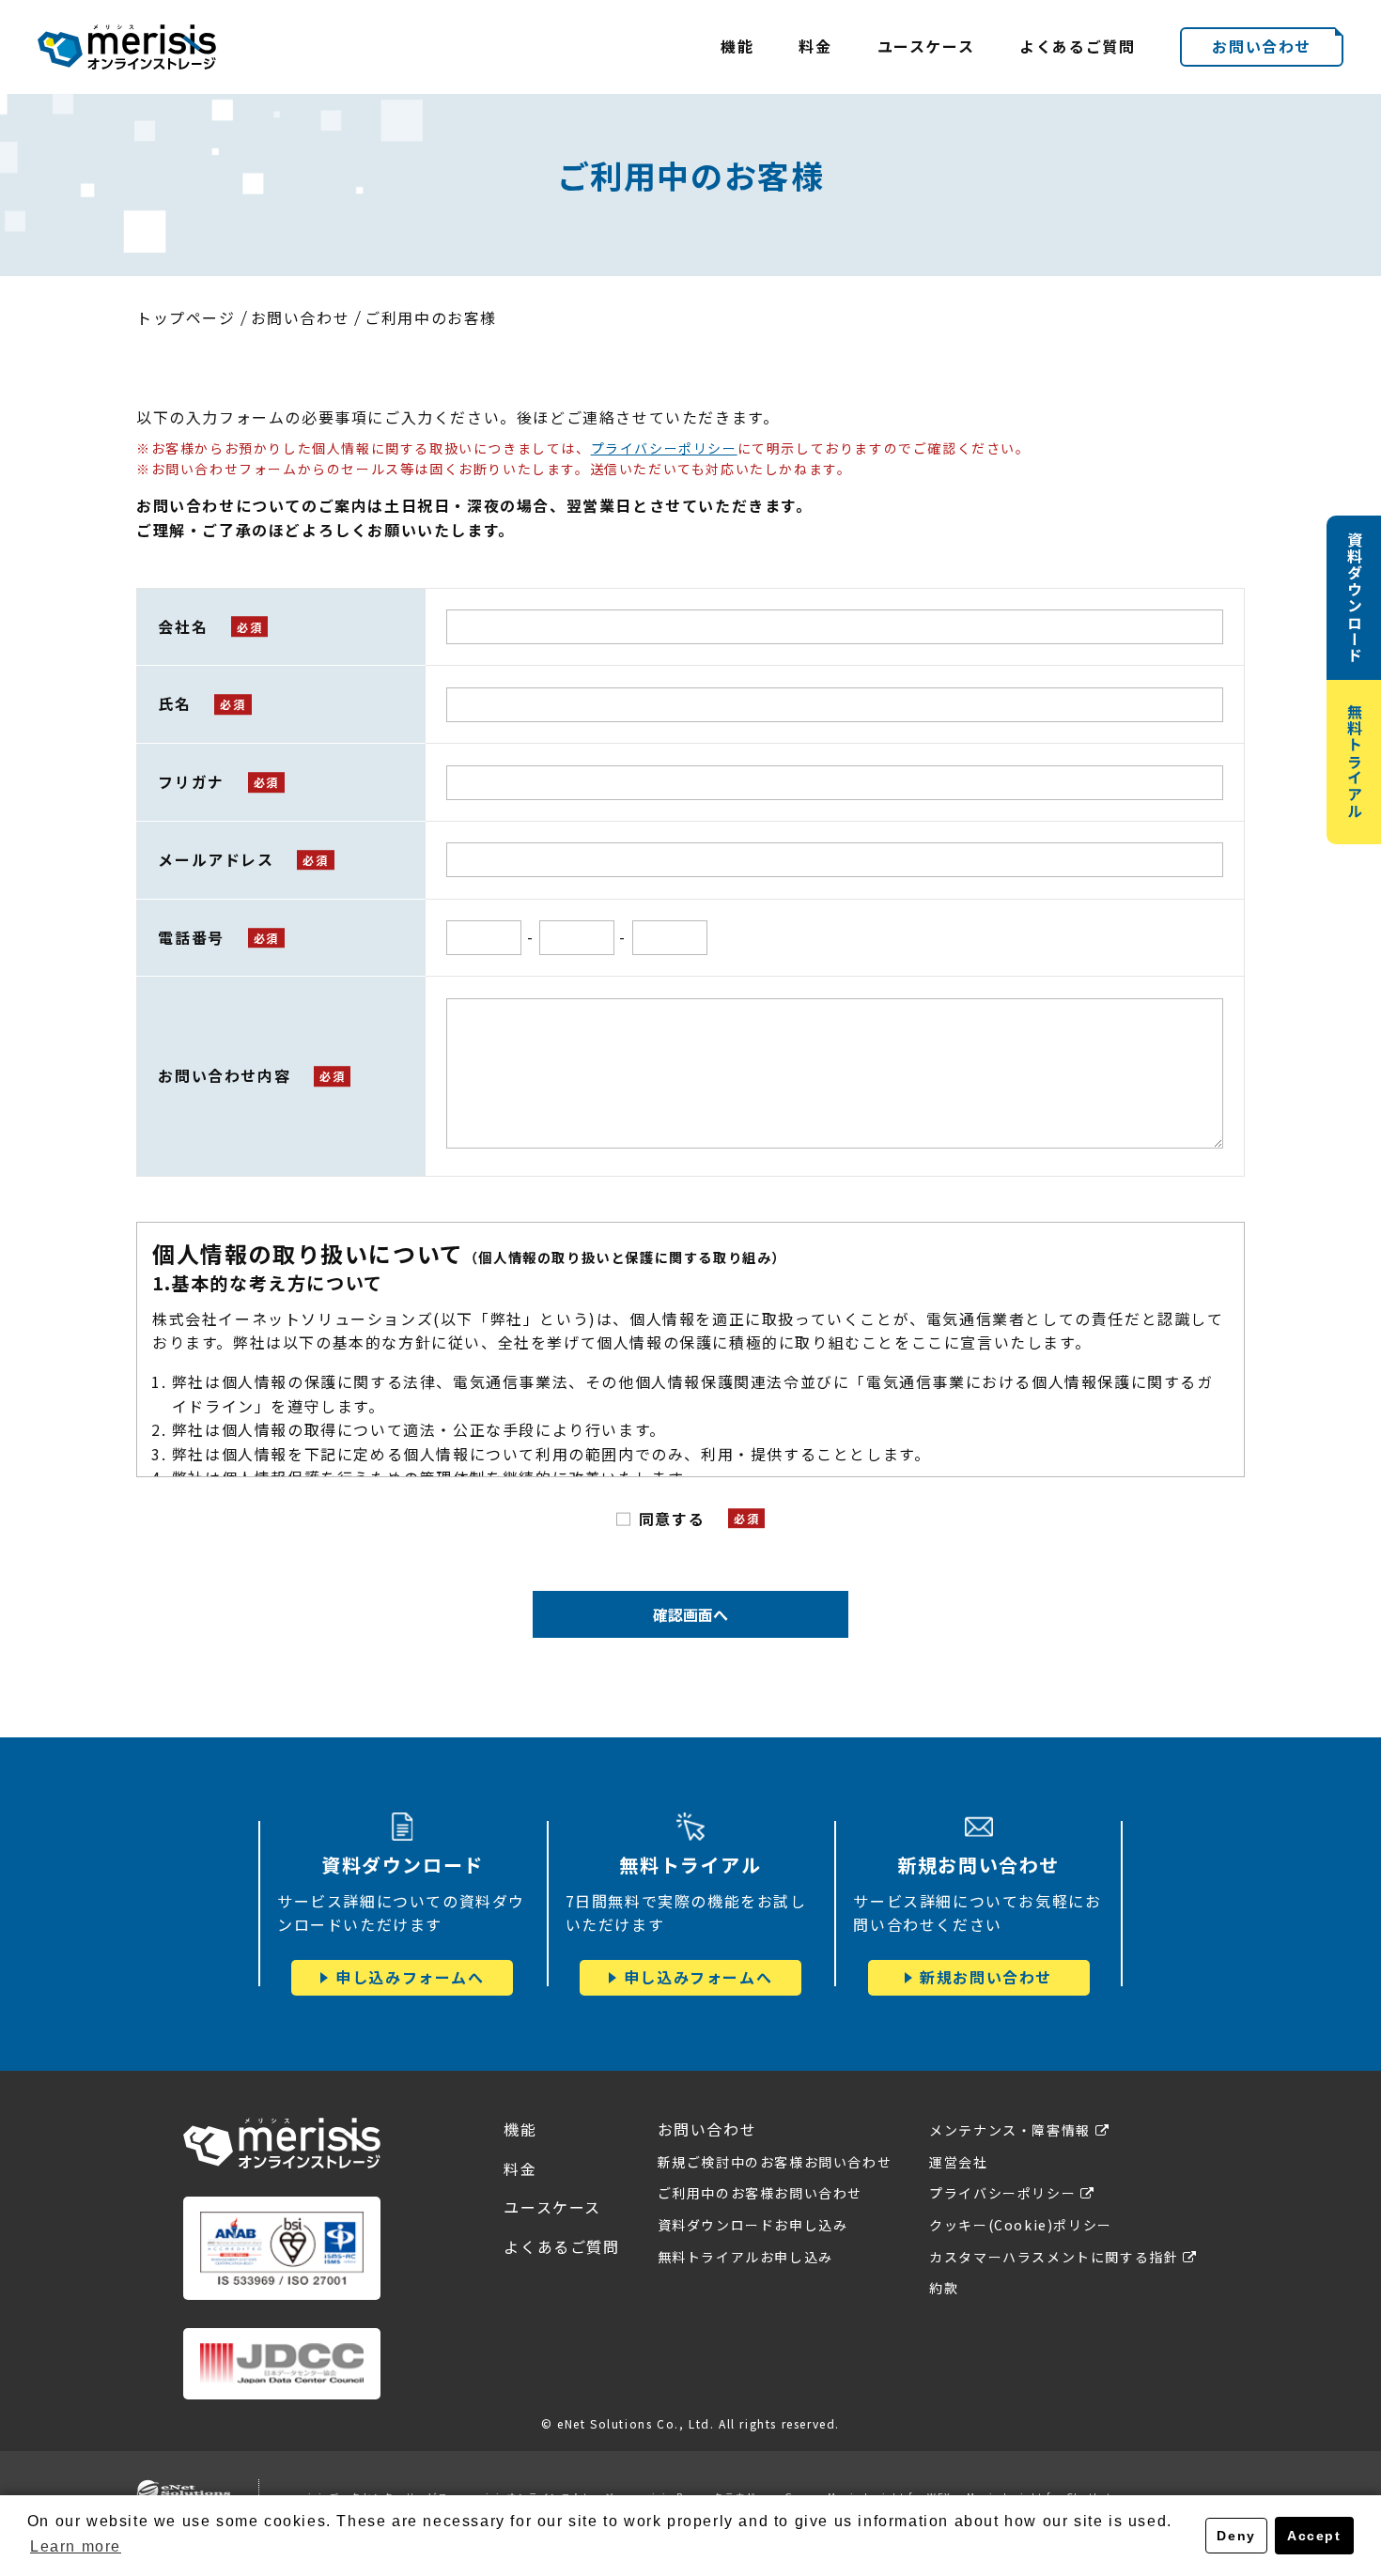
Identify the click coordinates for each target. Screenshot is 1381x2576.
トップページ (186, 317)
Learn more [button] (76, 2546)
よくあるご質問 (1077, 46)
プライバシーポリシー (664, 448)
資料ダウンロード (1355, 598)
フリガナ (191, 781)
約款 (944, 2288)
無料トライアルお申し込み (745, 2257)
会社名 (183, 626)
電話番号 (191, 937)
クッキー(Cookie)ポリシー (1021, 2225)
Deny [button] (1236, 2536)
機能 (737, 46)
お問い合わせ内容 (224, 1075)
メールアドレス (216, 859)
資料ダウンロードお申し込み (753, 2225)
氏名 (174, 703)
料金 (815, 46)
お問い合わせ (1262, 46)
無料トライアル (1355, 761)
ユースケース (926, 46)
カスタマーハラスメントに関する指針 (1054, 2257)
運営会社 (958, 2162)
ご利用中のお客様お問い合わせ (760, 2193)
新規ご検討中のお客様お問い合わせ (775, 2162)
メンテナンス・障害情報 (1010, 2130)
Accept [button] (1314, 2536)
